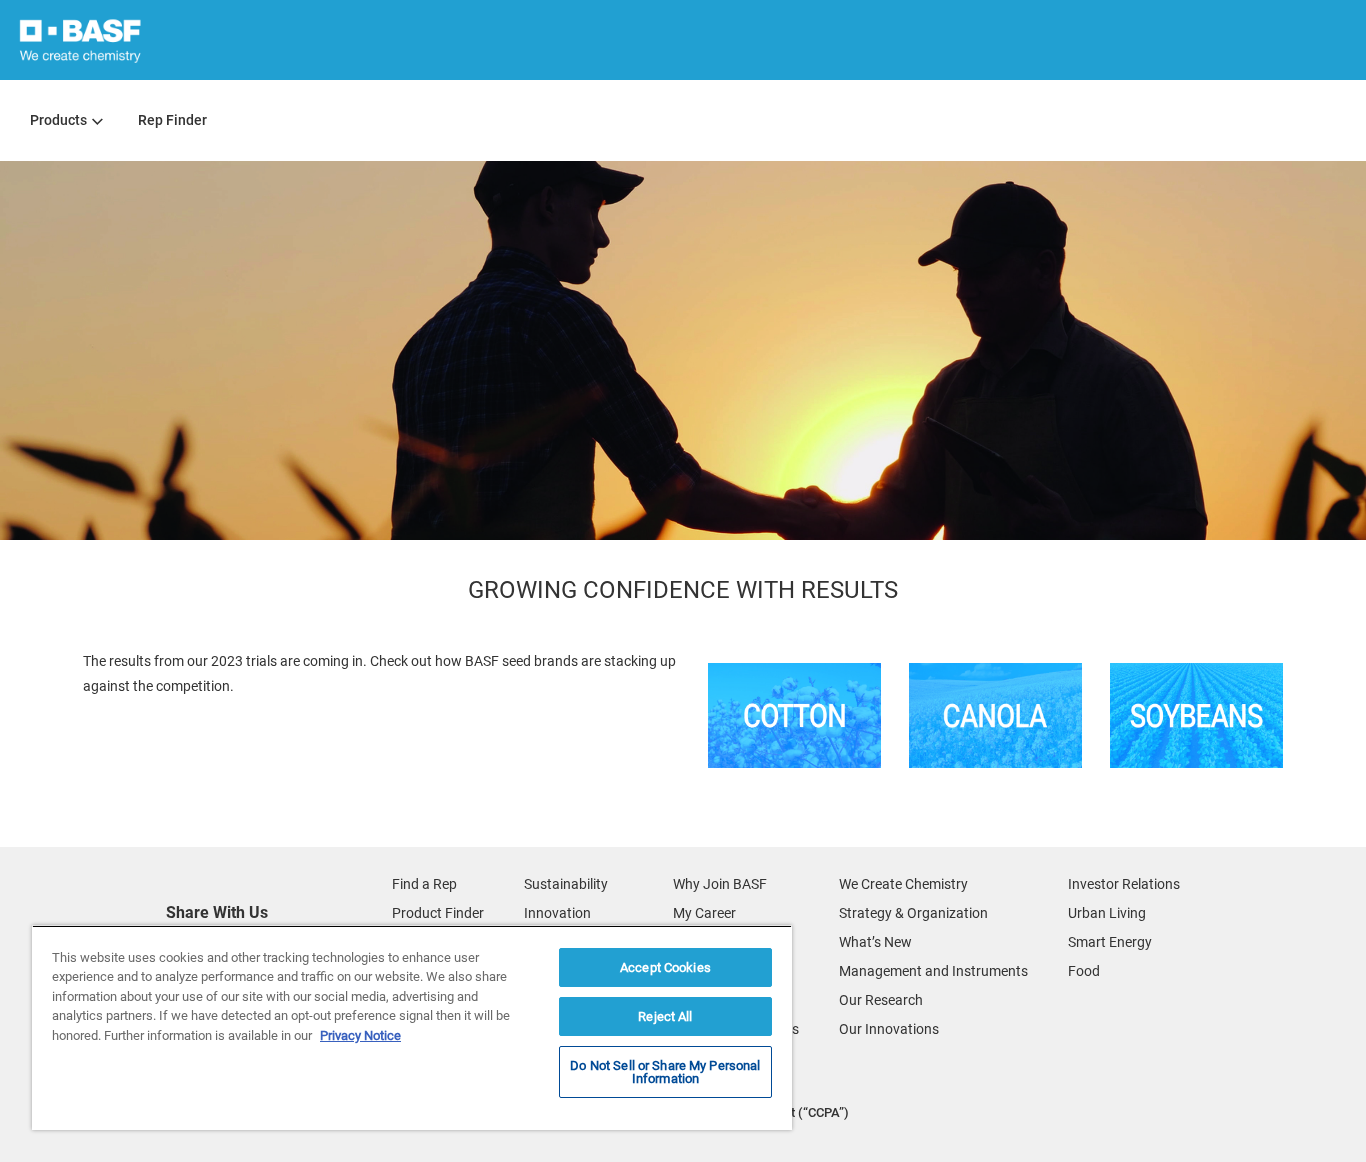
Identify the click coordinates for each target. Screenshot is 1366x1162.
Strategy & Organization (913, 913)
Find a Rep (424, 884)
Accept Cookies (665, 967)
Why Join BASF (720, 884)
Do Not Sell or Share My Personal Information (665, 1072)
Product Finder (438, 913)
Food (1084, 971)
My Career (704, 913)
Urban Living (1107, 913)
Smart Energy (1110, 942)
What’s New (875, 942)
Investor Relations (1124, 884)
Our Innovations (889, 1029)
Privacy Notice (360, 1035)
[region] (412, 1027)
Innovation (557, 913)
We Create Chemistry (903, 884)
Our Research (881, 1000)
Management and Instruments (933, 971)
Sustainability (566, 884)
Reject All (665, 1016)
